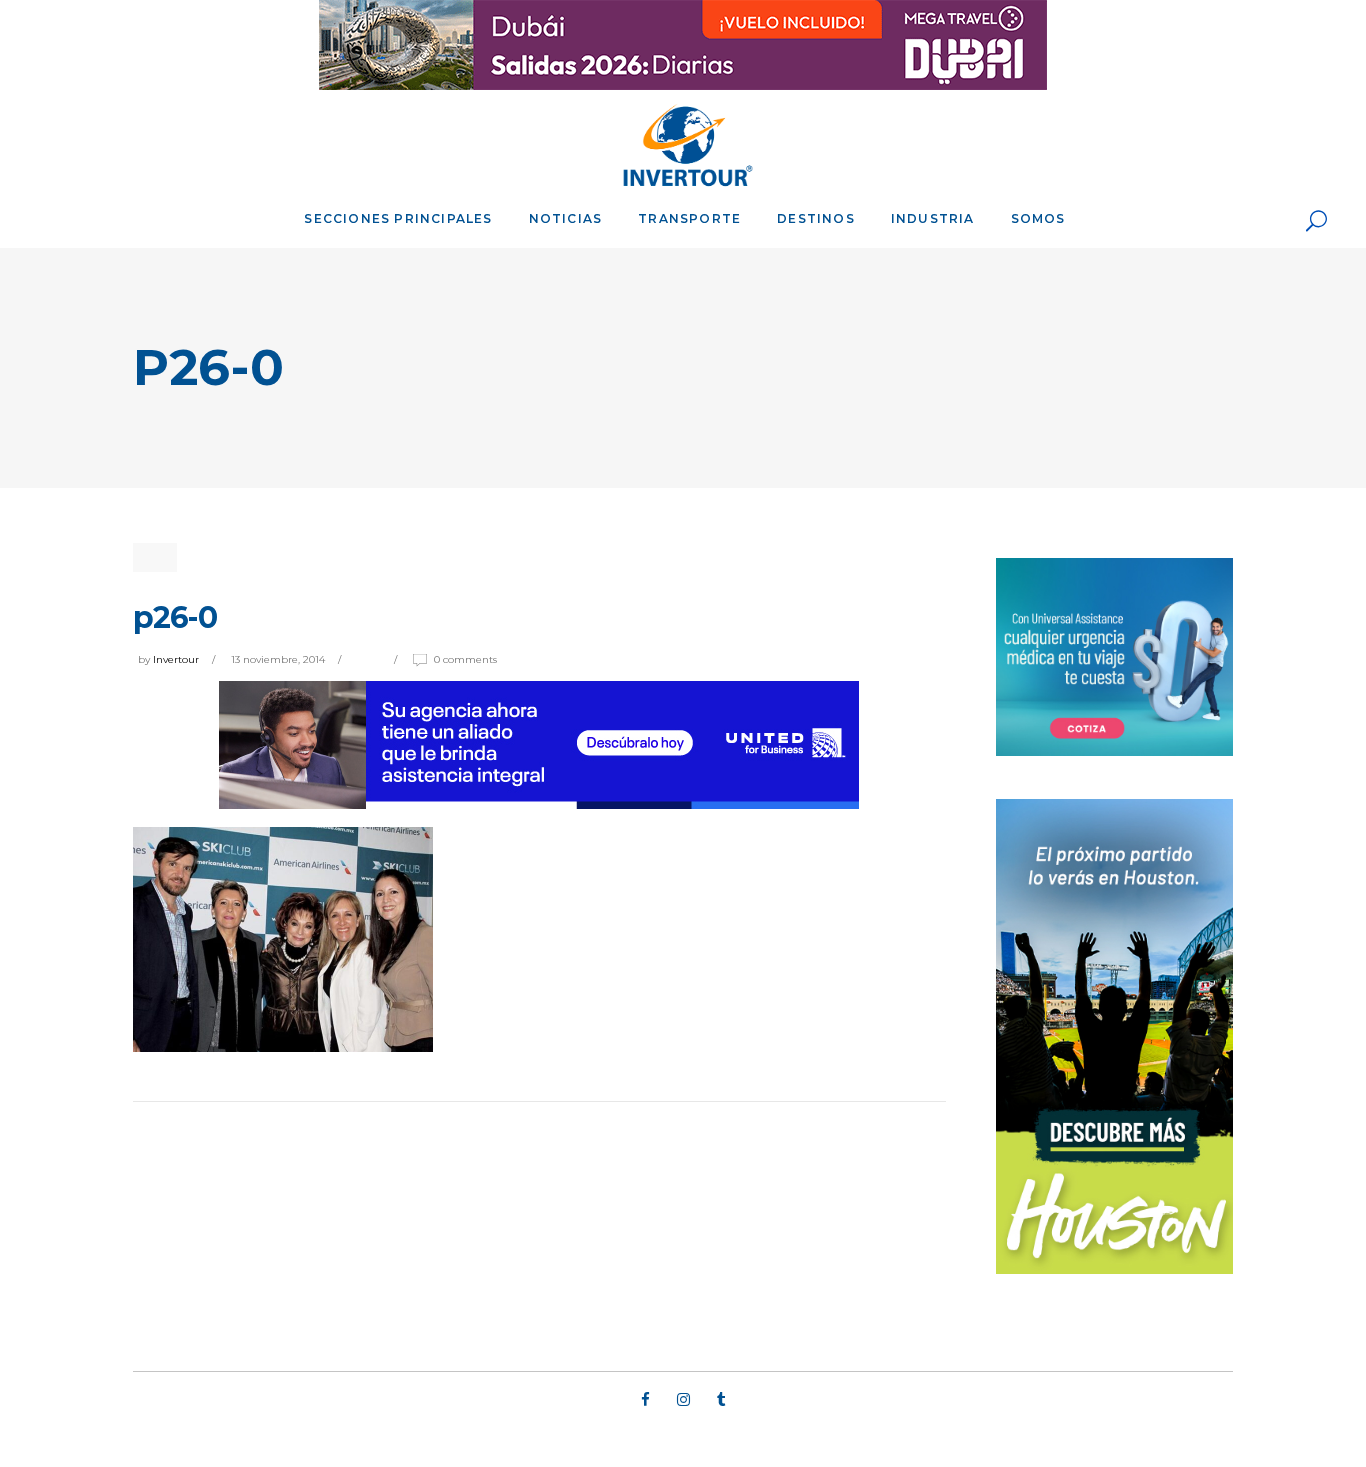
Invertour (176, 659)
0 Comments (465, 659)
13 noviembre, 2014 (278, 659)
